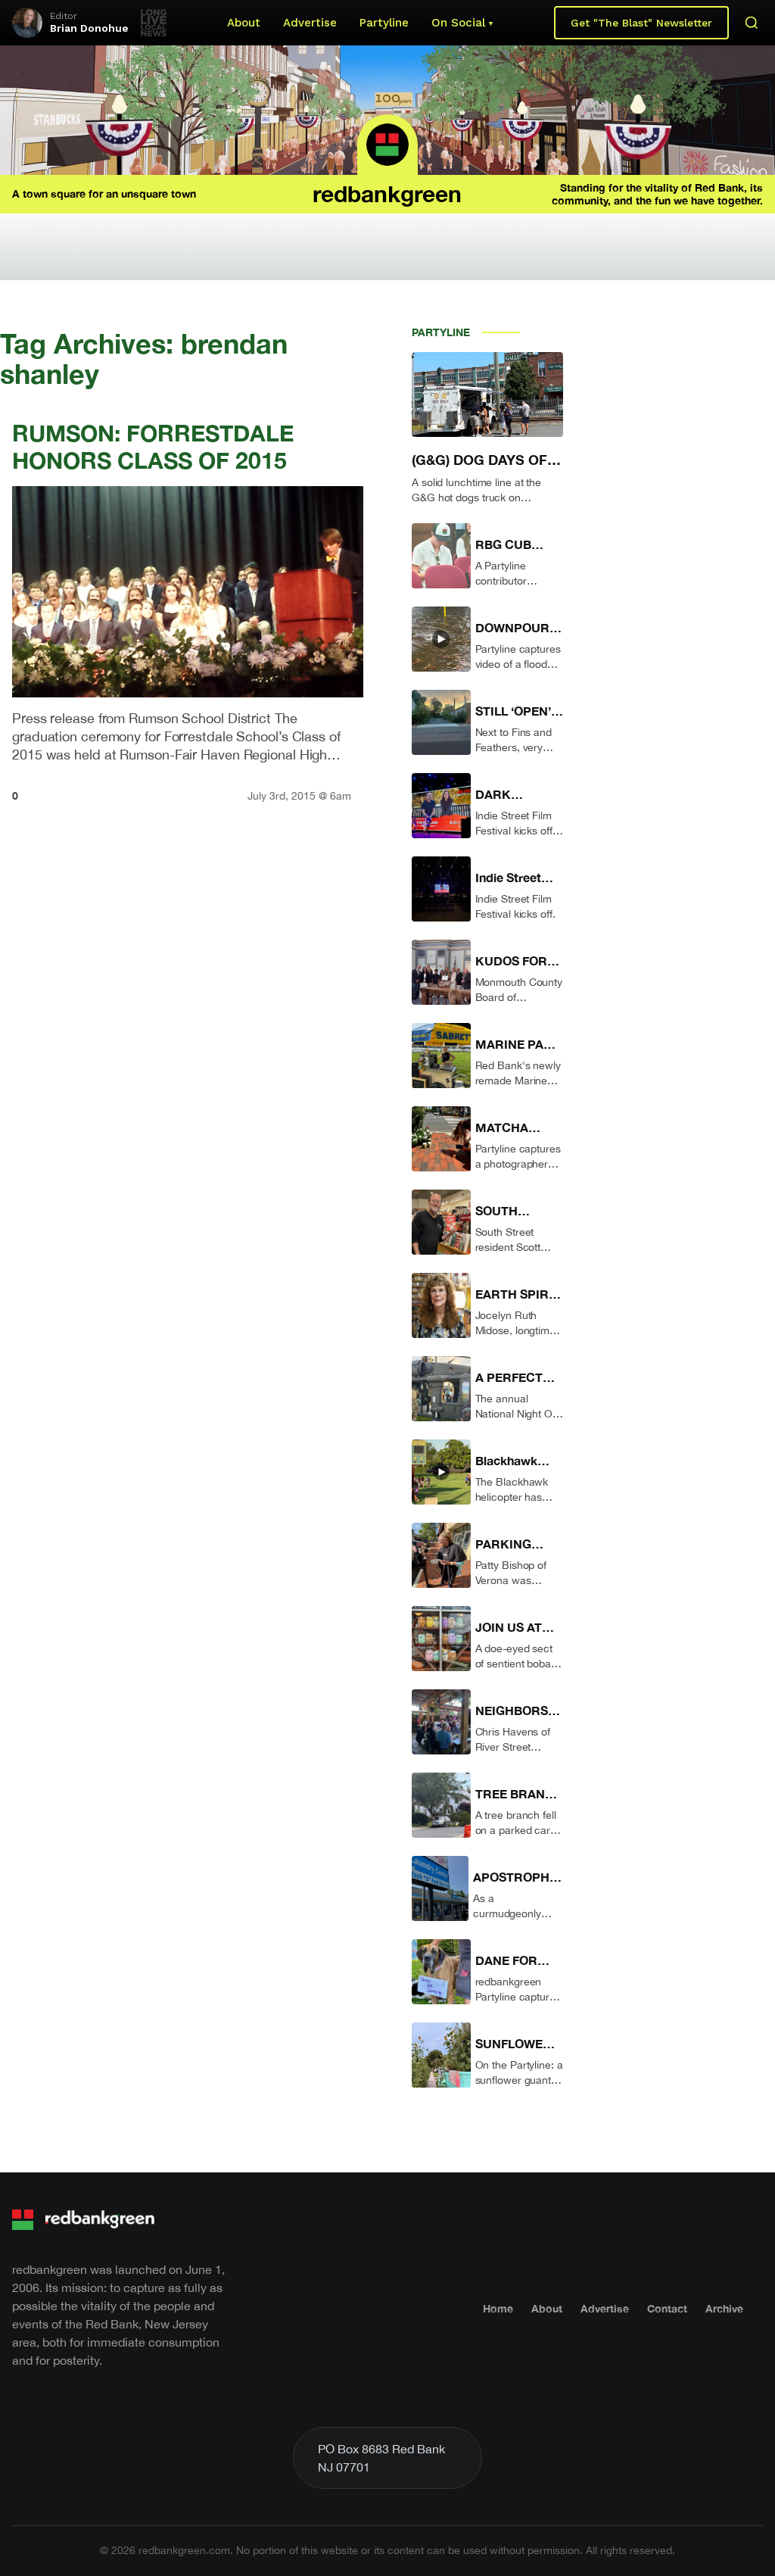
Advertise (310, 23)
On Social (458, 23)
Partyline (384, 23)
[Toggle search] (752, 23)
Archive (724, 2308)
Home (498, 2308)
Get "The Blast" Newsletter (641, 23)
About (244, 23)
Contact (667, 2308)
